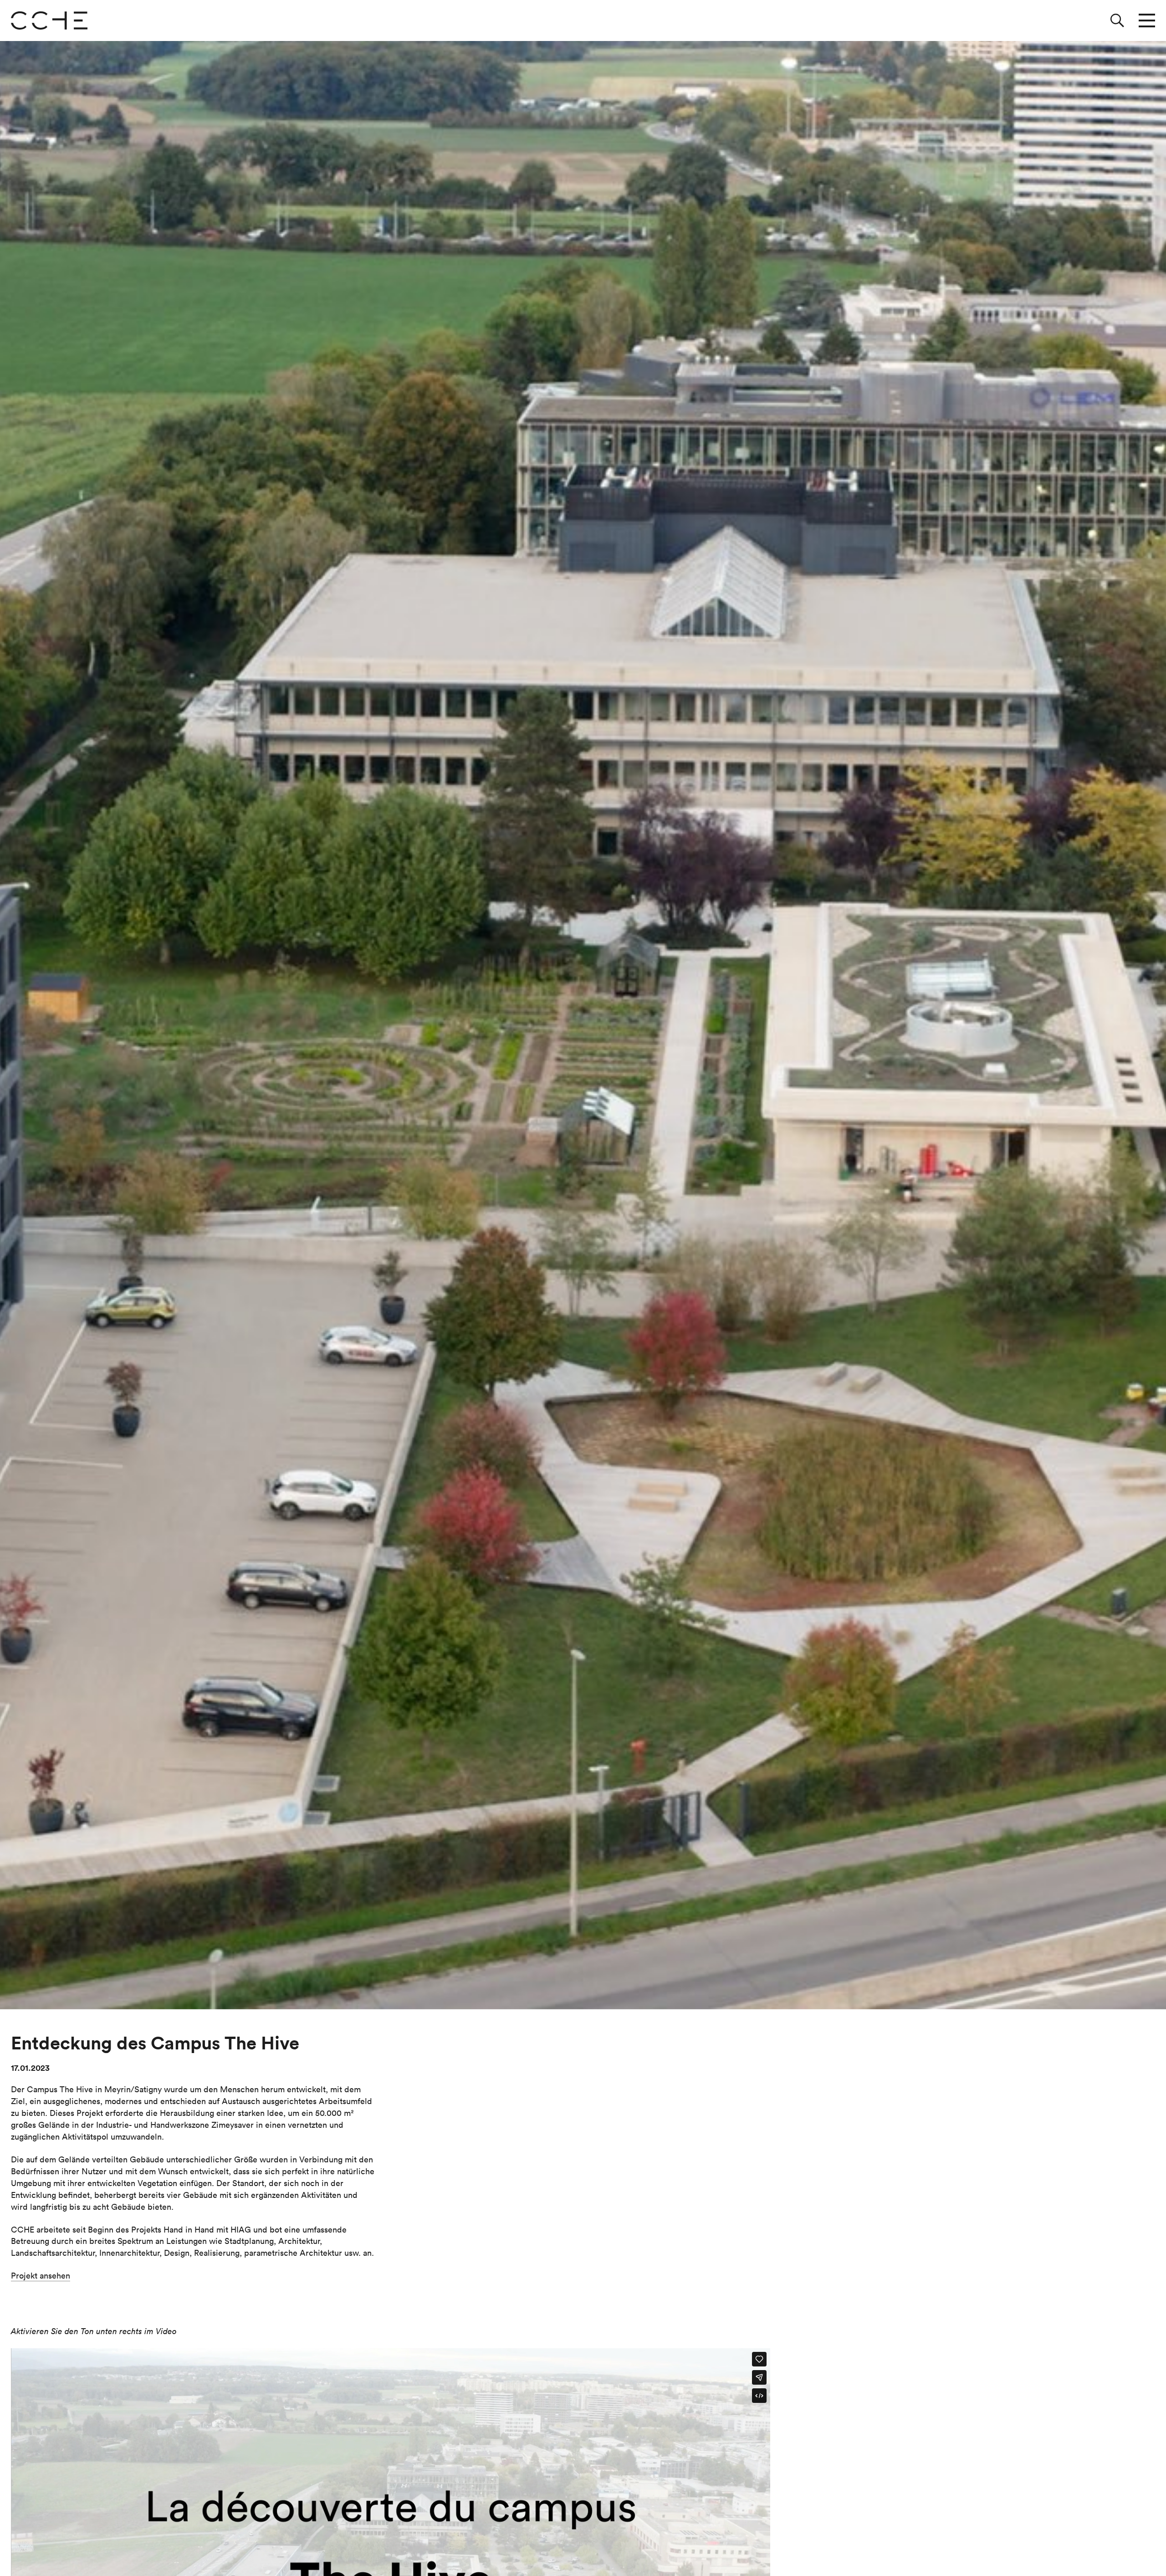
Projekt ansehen (41, 2276)
